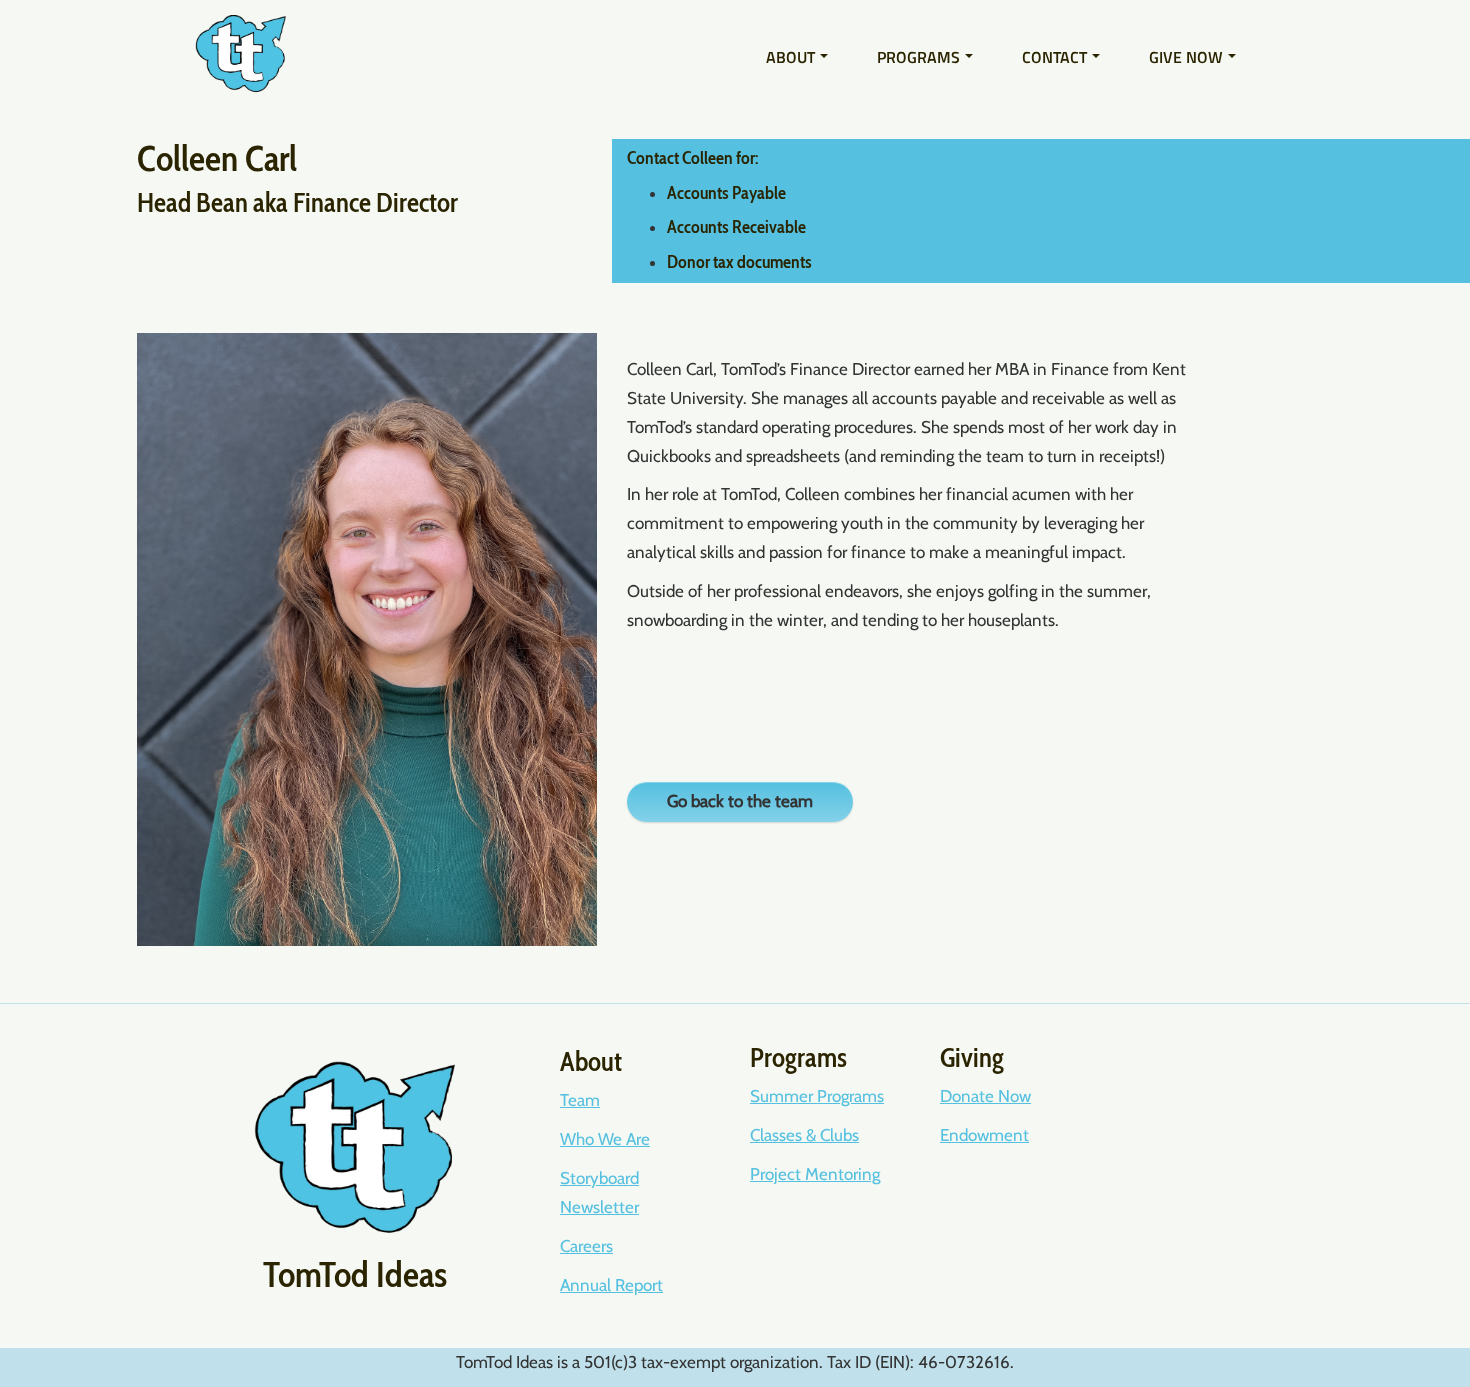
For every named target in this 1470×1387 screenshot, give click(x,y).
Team (580, 1100)
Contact (1054, 57)
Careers (586, 1246)
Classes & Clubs (804, 1135)
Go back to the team (740, 801)
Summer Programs (817, 1096)
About (790, 57)
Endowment (984, 1135)
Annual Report (611, 1285)
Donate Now (985, 1096)
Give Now (1186, 57)
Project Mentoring (815, 1174)
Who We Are (605, 1139)
